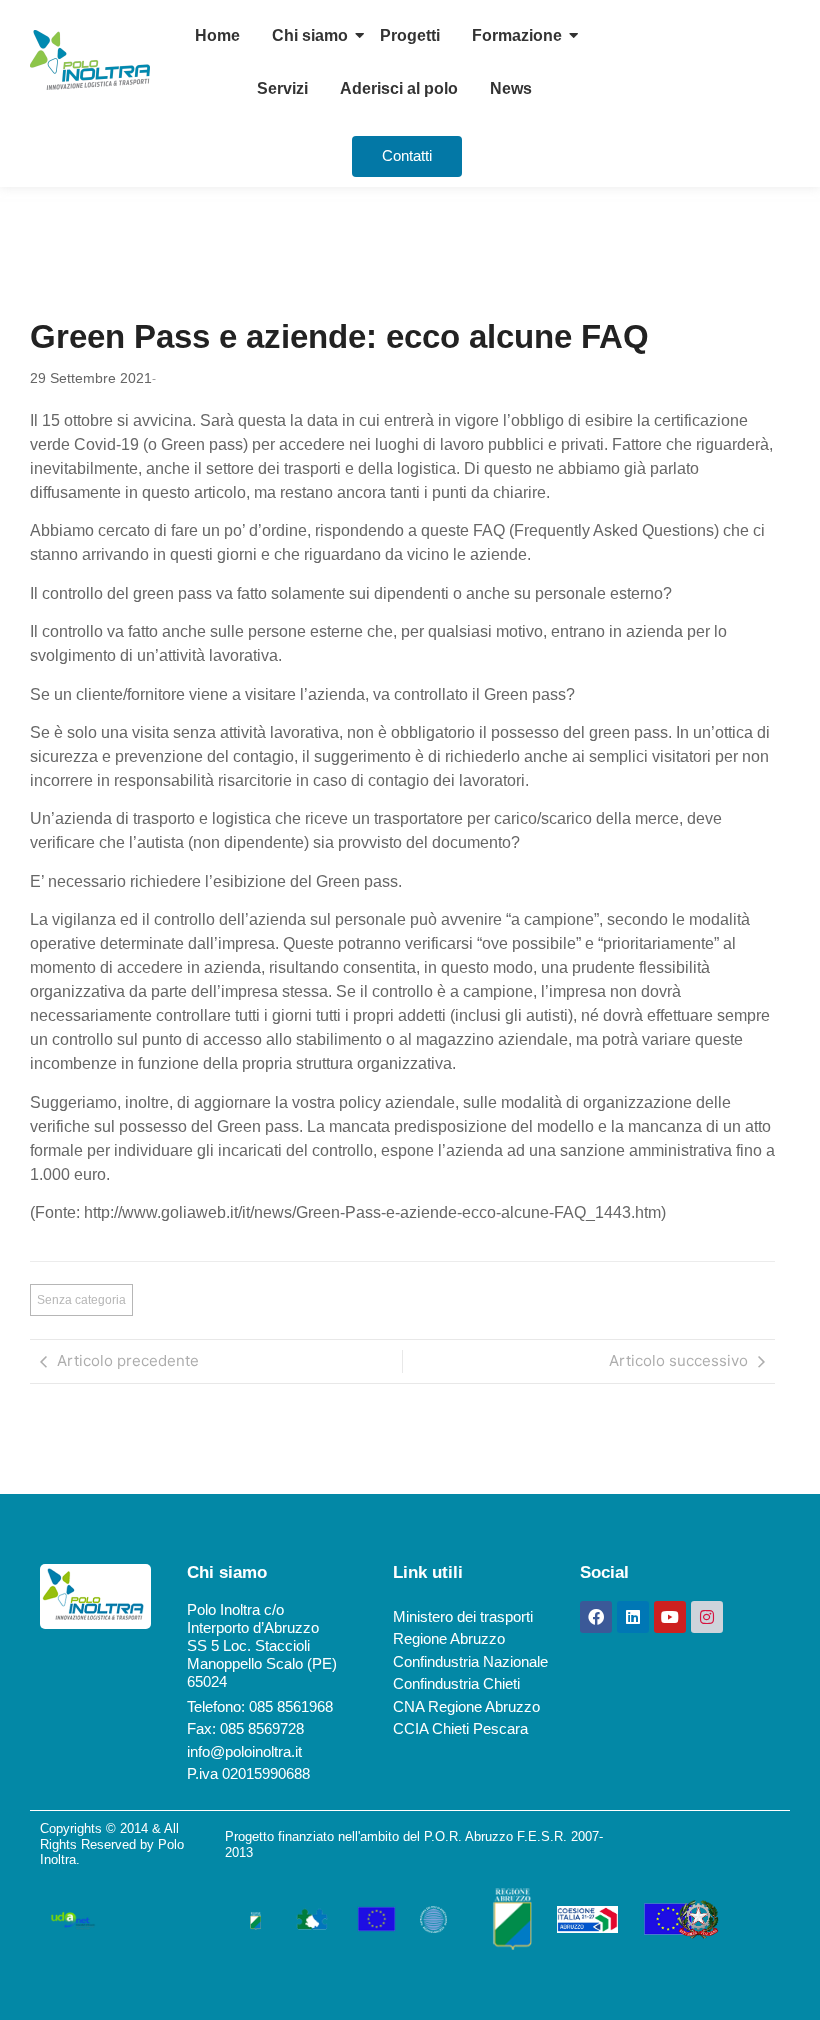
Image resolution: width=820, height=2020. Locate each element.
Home (217, 35)
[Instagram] (707, 1617)
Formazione (517, 35)
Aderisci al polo (399, 88)
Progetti (410, 35)
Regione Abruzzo (449, 1638)
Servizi (282, 88)
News (511, 88)
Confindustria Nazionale (470, 1661)
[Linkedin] (633, 1617)
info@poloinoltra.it (244, 1751)
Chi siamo (310, 35)
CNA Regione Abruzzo (466, 1706)
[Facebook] (596, 1617)
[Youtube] (670, 1617)
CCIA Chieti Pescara (460, 1728)
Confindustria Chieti (456, 1683)
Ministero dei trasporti (463, 1616)
